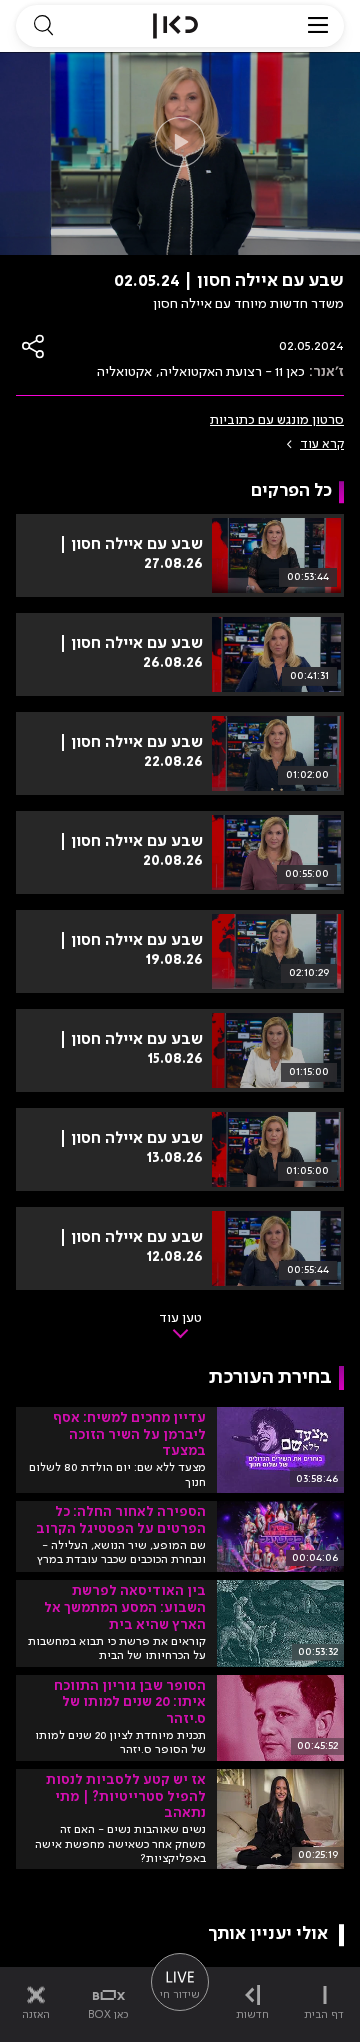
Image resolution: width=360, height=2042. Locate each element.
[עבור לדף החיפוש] (43, 26)
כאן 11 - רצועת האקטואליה (232, 372)
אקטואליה (124, 372)
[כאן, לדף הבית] (175, 26)
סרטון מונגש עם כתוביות (277, 420)
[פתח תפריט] (318, 26)
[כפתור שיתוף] (34, 346)
